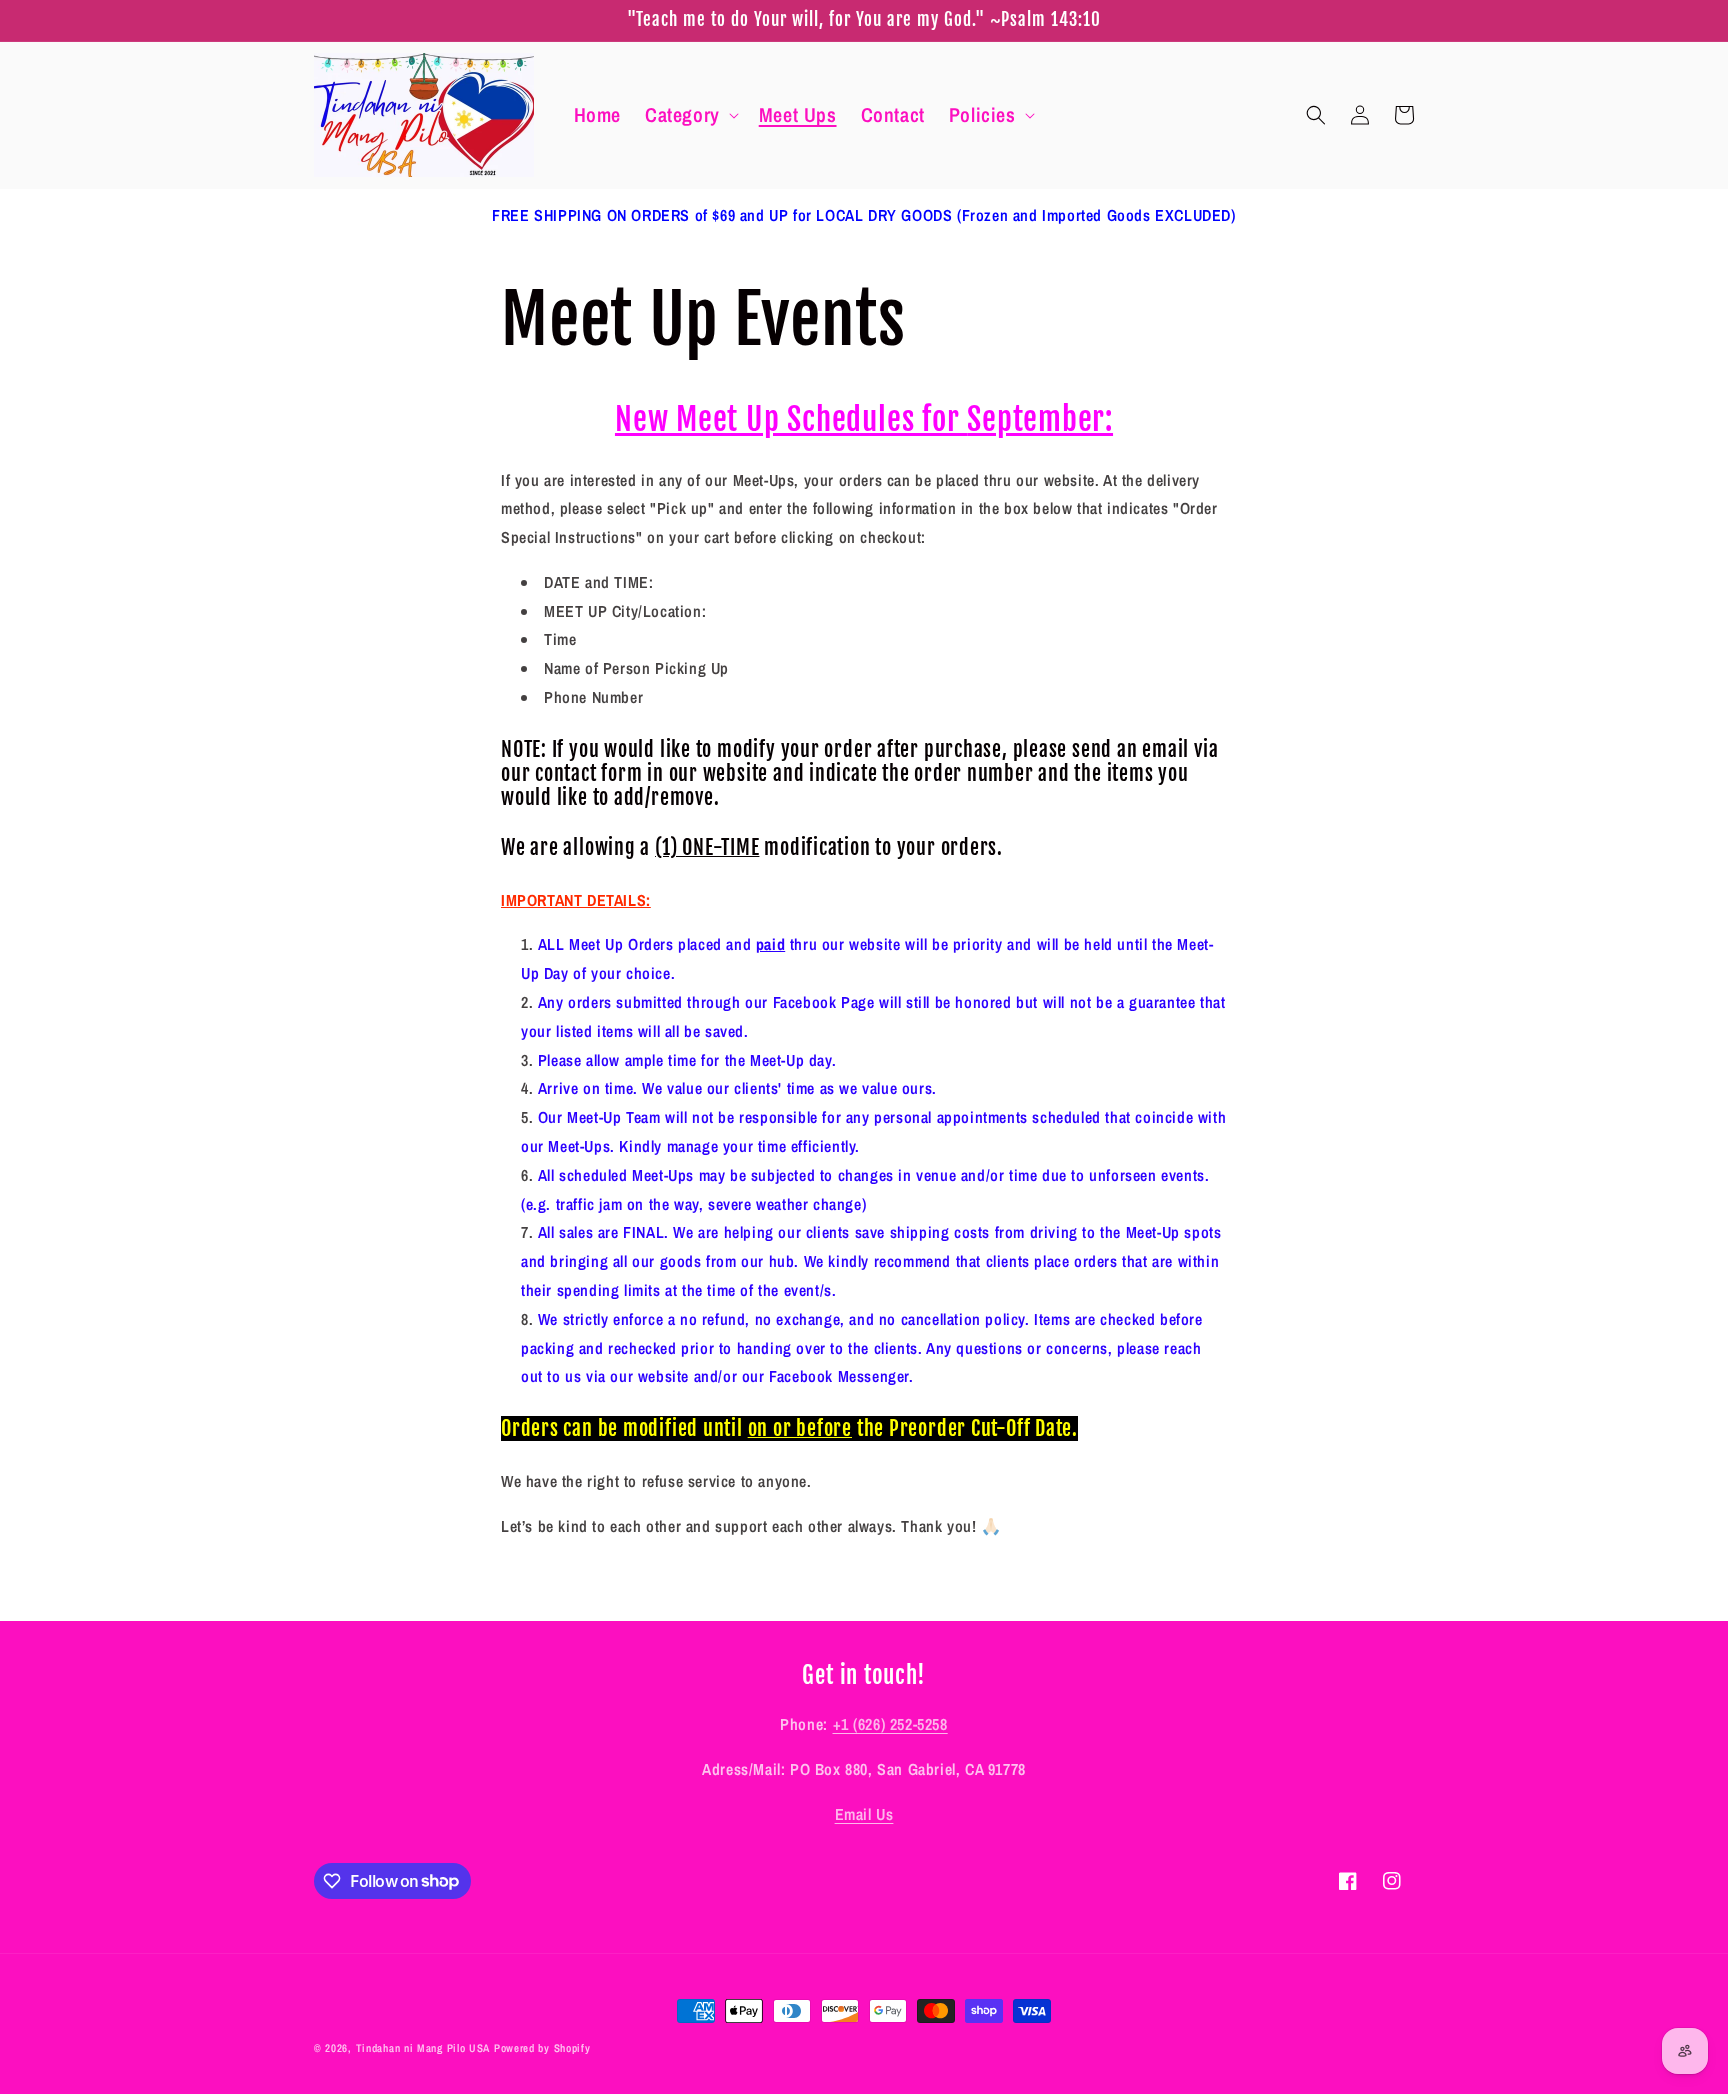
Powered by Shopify (542, 2048)
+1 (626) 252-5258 (890, 1724)
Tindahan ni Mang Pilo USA (423, 2048)
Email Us (864, 1814)
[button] (690, 115)
